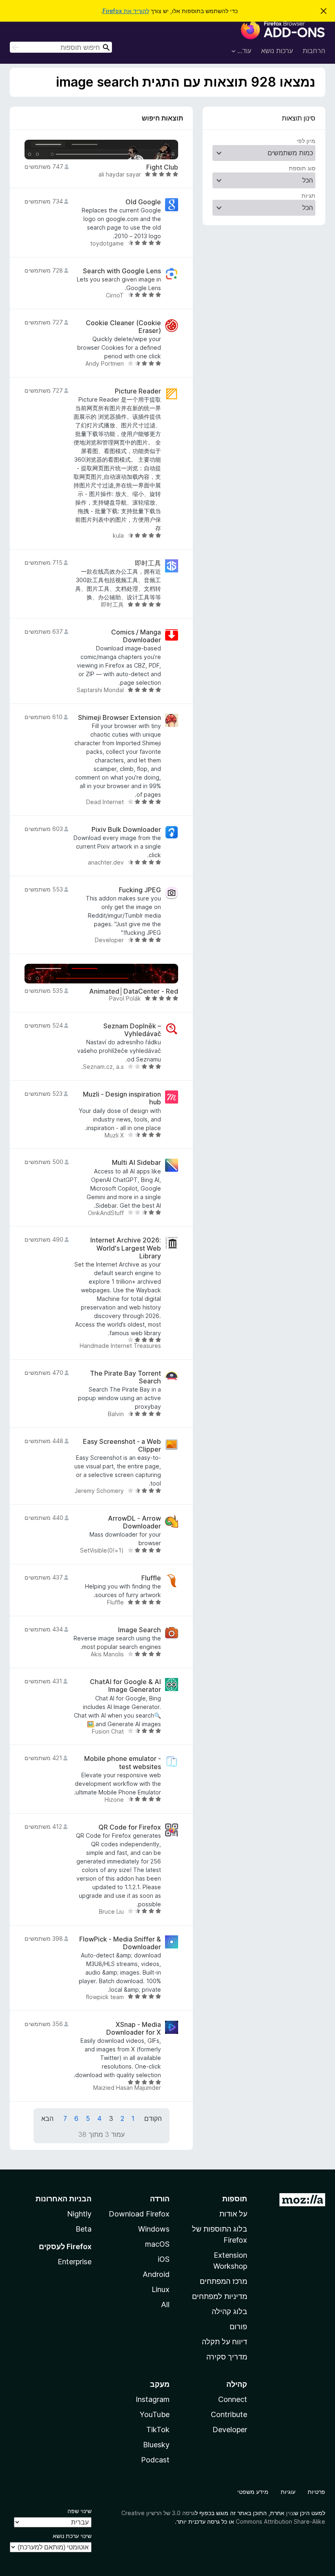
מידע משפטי (253, 2492)
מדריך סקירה (227, 2357)
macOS (157, 2244)
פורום (238, 2327)
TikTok (158, 2430)
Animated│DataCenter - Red (134, 991)
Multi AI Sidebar (136, 1163)
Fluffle (151, 1578)
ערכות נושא (277, 51)
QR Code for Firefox (130, 1827)
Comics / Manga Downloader (136, 636)
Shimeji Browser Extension (119, 718)
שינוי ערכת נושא (72, 2536)
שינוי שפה (79, 2511)
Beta (84, 2229)
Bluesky (156, 2445)
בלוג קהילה (229, 2311)
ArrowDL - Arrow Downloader (134, 1522)
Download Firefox (139, 2214)
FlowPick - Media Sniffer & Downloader (120, 1943)
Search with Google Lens (122, 271)
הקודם (153, 2118)
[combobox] (61, 47)
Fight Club (162, 167)
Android (156, 2274)
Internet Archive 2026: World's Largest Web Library (126, 1248)
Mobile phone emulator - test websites (123, 1763)
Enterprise (75, 2262)
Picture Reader (138, 391)
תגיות (308, 195)
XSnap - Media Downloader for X (134, 2029)
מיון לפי (306, 141)
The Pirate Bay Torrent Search (125, 1377)
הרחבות (314, 51)
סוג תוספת (302, 168)
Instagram (153, 2399)
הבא (47, 2118)
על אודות (233, 2214)
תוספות (235, 2199)
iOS (164, 2259)
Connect (233, 2399)
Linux (161, 2289)
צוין (290, 2513)
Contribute (229, 2414)
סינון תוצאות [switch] (299, 118)
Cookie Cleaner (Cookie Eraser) (123, 327)
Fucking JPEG (140, 890)
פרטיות (316, 2492)
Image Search (140, 1630)
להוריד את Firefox (126, 11)
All (165, 2305)
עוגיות (288, 2492)
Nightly (79, 2214)
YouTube (155, 2414)
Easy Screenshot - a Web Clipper (122, 1446)
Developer (230, 2430)
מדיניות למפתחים (220, 2296)
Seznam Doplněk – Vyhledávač (132, 1030)
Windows (154, 2229)
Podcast (155, 2460)
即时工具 (148, 563)
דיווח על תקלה (224, 2342)
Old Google (143, 202)
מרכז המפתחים (223, 2281)
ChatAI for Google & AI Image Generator (125, 1686)
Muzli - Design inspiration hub (122, 1098)
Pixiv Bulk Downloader (126, 830)
